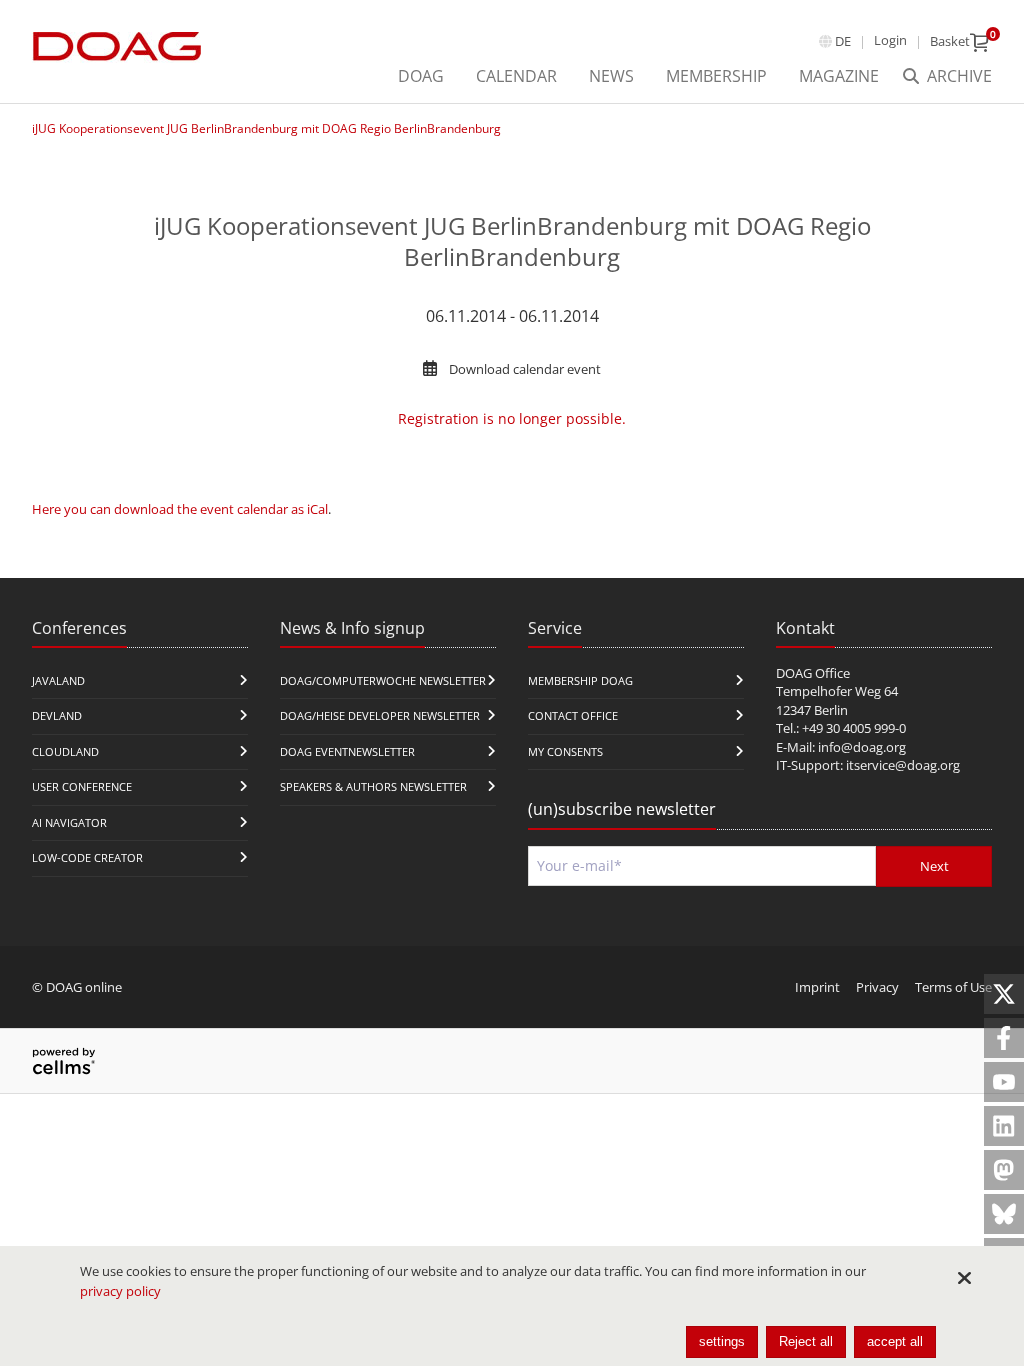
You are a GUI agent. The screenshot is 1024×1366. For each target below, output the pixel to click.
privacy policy (120, 1291)
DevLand (57, 715)
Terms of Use (953, 987)
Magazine (839, 76)
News (611, 76)
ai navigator (69, 822)
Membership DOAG (580, 680)
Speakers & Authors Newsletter (373, 786)
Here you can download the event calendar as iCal (180, 509)
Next (934, 866)
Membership (716, 76)
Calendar (516, 76)
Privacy (877, 987)
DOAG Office (813, 673)
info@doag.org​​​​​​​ (862, 747)
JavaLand (58, 680)
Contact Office (573, 715)
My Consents (565, 751)
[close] (964, 1278)
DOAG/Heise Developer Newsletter (380, 715)
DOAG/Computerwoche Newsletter (383, 680)
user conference (82, 786)
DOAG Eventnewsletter (347, 751)
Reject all (806, 1341)
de (843, 41)
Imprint (817, 987)
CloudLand (65, 751)
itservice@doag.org (903, 765)
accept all (895, 1341)
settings (722, 1341)
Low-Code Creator (87, 857)
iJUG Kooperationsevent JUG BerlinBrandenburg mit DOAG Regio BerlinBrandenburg (266, 128)
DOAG (421, 76)
